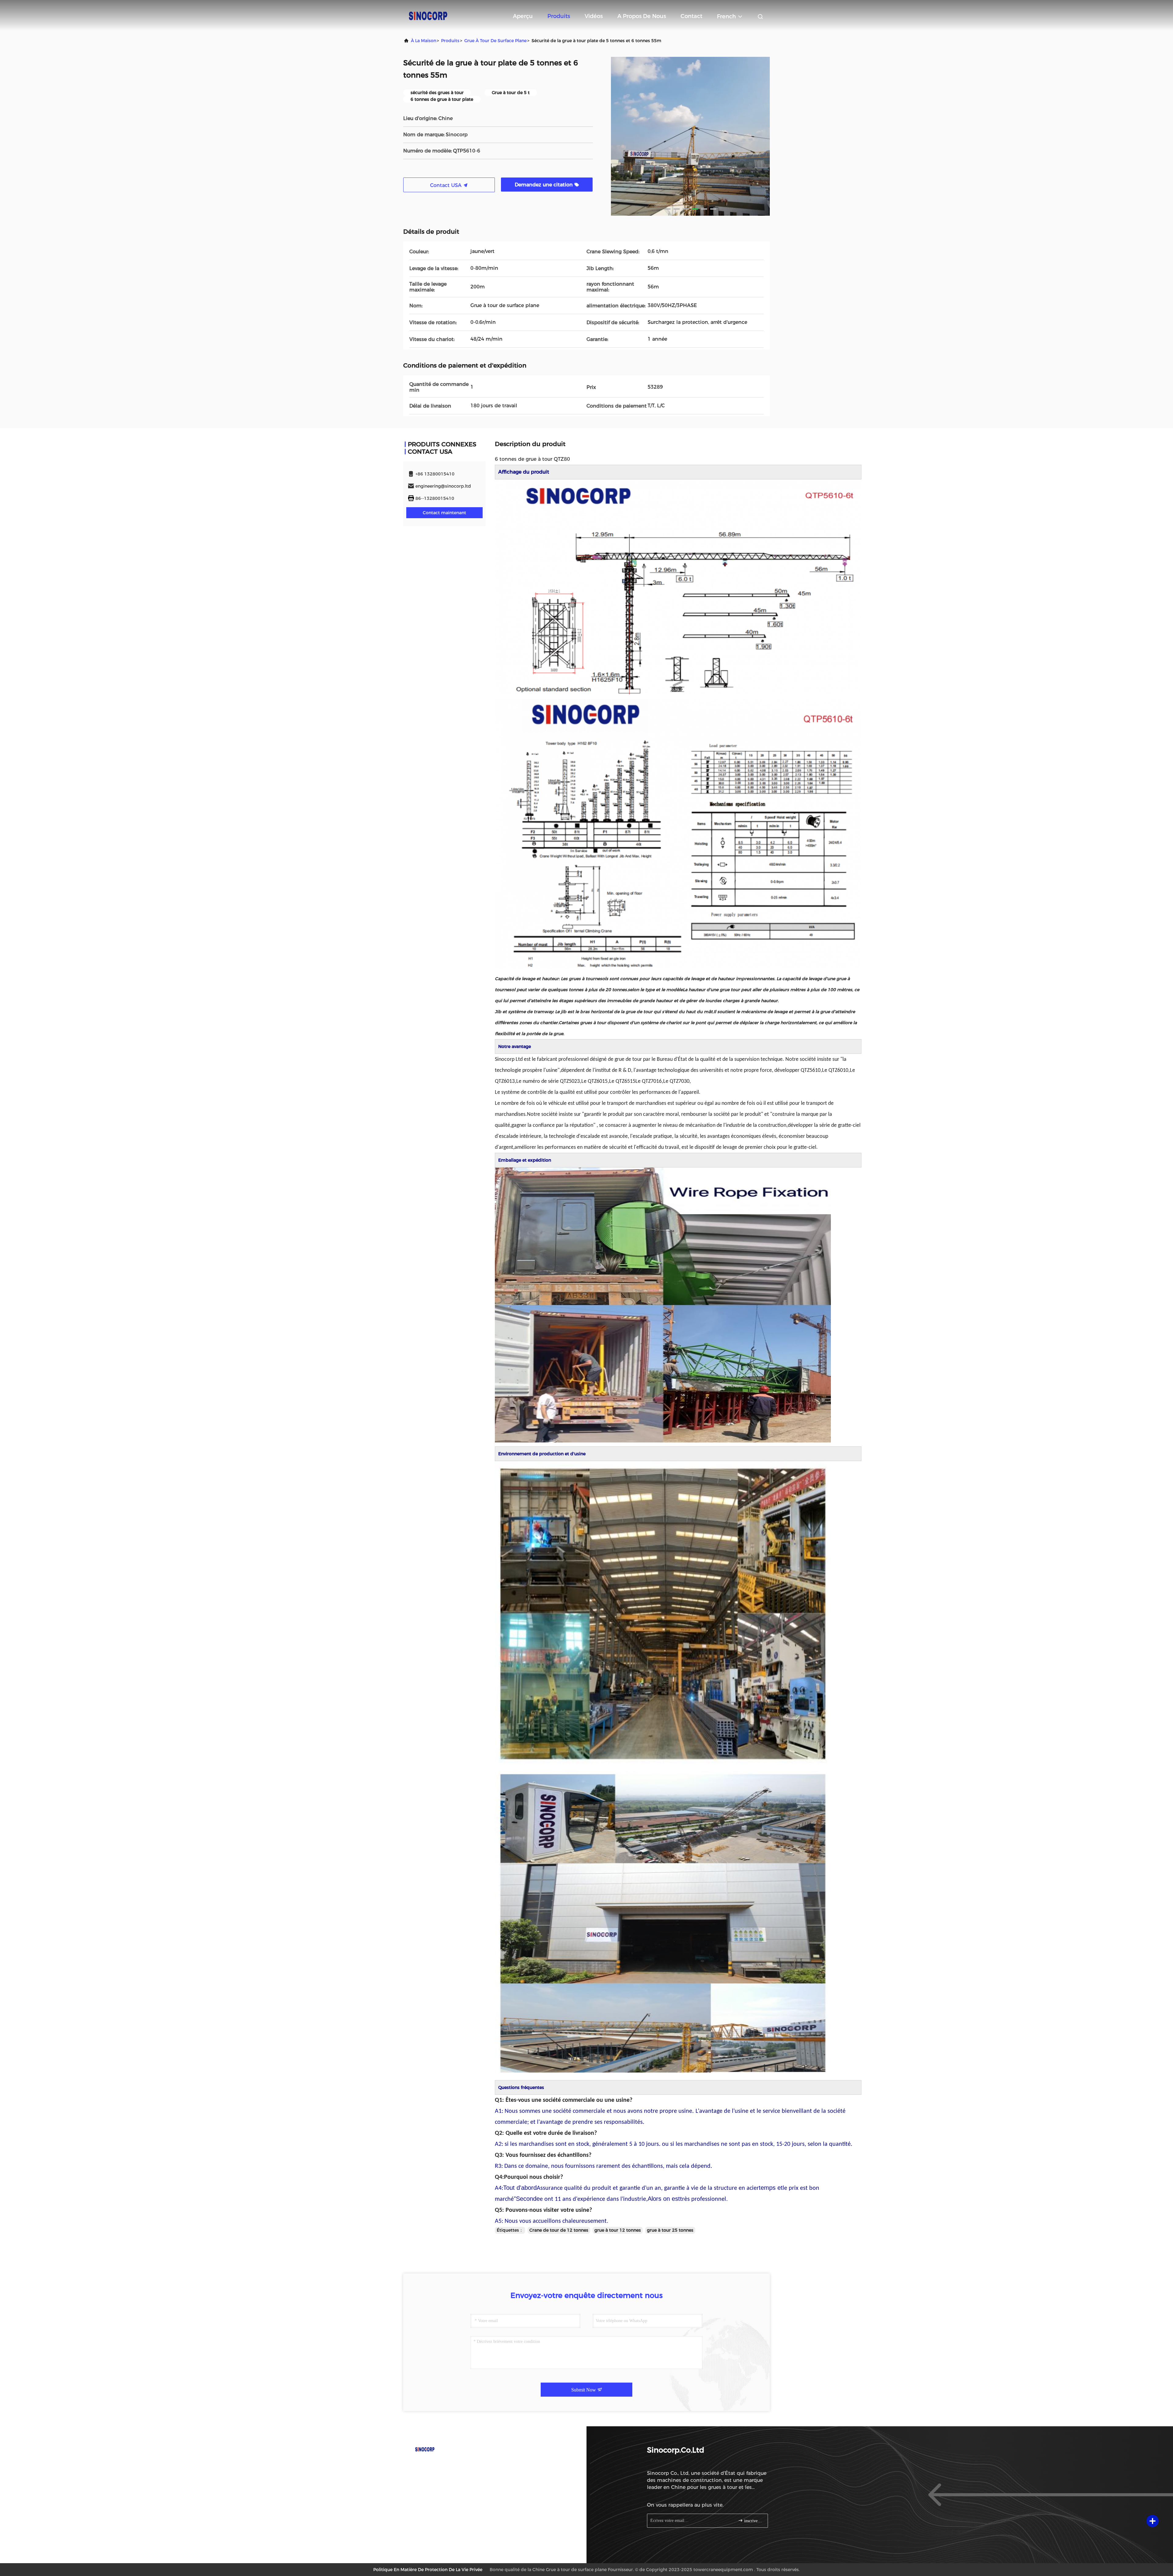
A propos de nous (642, 16)
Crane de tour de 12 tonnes (559, 2230)
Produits (559, 16)
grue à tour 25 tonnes (670, 2230)
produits (450, 41)
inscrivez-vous (753, 2521)
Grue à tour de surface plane (495, 41)
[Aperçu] (428, 15)
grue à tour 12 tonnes (618, 2230)
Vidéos (594, 16)
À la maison (424, 41)
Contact (691, 16)
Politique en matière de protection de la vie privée (428, 2570)
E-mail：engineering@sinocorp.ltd (450, 2477)
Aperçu (523, 16)
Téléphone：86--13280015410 (446, 2466)
